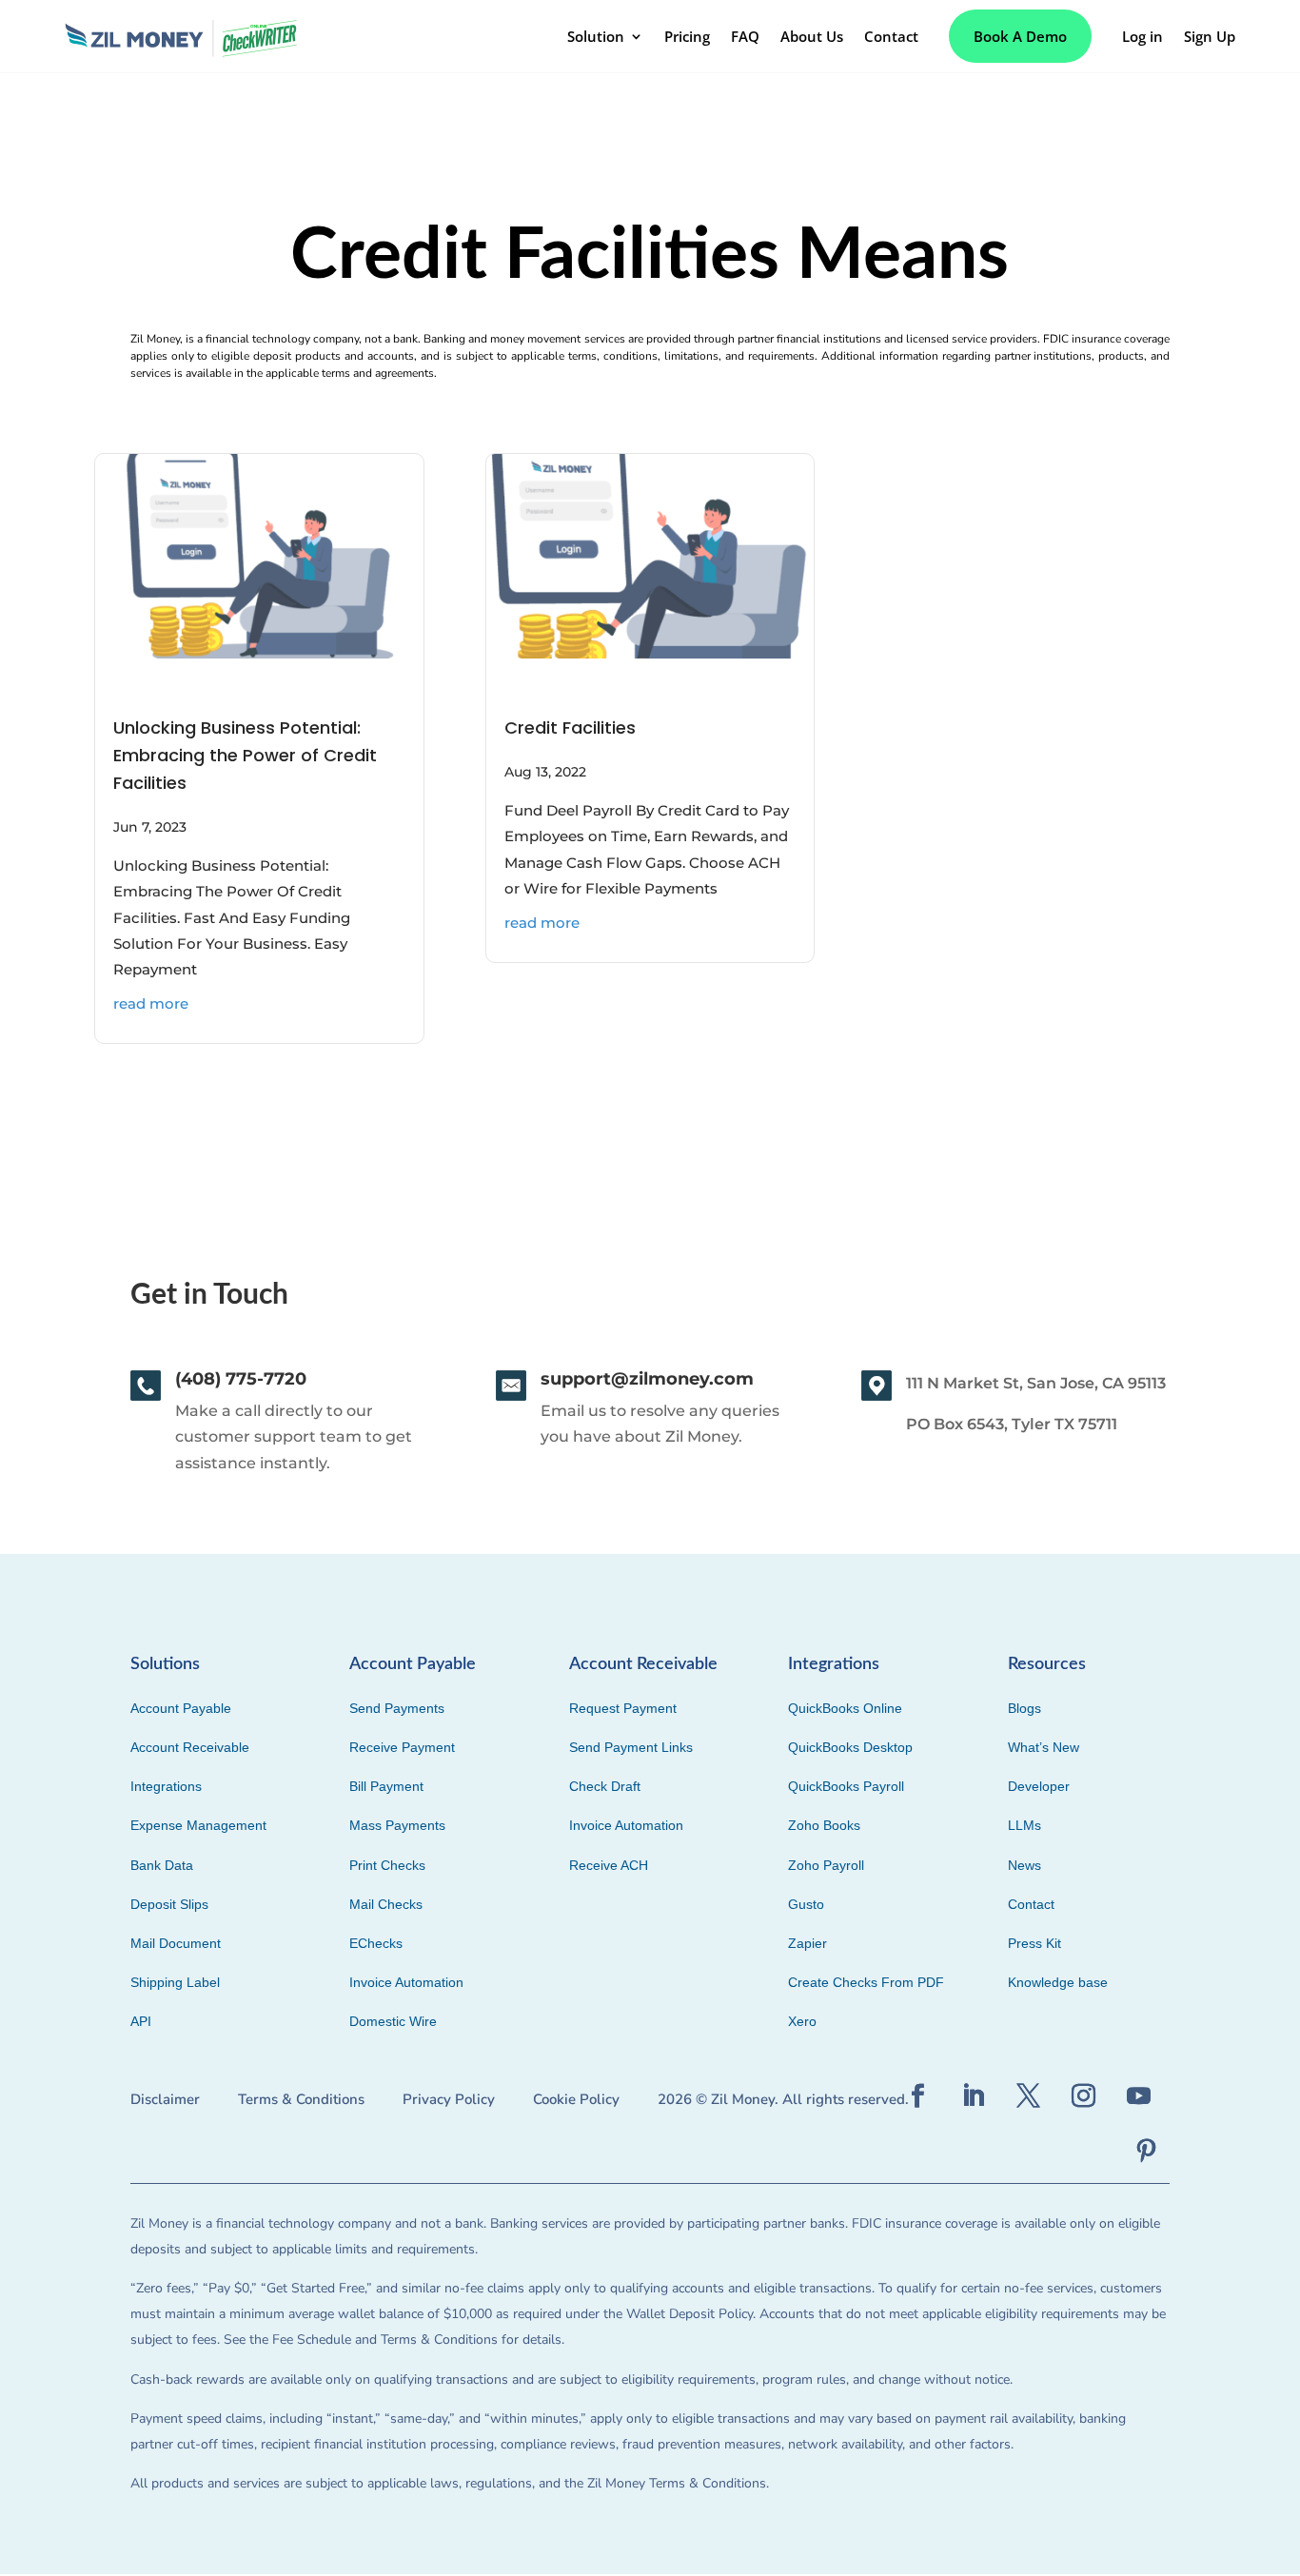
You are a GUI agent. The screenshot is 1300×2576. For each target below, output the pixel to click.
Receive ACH (609, 1865)
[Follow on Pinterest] (1146, 2152)
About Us (812, 36)
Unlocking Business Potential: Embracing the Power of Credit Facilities (245, 755)
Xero (802, 2021)
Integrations (166, 1786)
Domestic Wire (393, 2021)
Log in (1142, 36)
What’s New (1044, 1747)
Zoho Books (824, 1825)
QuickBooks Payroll (846, 1786)
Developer (1039, 1786)
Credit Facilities (570, 728)
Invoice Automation (406, 1982)
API (141, 2021)
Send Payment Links (631, 1747)
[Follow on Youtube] (1138, 2096)
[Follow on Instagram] (1083, 2096)
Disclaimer (165, 2099)
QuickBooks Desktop (850, 1747)
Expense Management (198, 1825)
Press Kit (1034, 1943)
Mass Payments (397, 1825)
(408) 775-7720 (241, 1379)
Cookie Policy (576, 2099)
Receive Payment (402, 1747)
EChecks (376, 1943)
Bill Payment (386, 1786)
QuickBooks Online (845, 1708)
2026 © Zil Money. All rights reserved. (783, 2099)
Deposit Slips (169, 1904)
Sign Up (1210, 36)
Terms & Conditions (301, 2099)
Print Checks (387, 1865)
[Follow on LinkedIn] (973, 2096)
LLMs (1024, 1825)
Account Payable (181, 1708)
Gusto (806, 1904)
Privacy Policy (449, 2099)
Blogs (1024, 1708)
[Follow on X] (1028, 2096)
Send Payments (397, 1708)
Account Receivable (190, 1747)
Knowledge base (1058, 1982)
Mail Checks (386, 1904)
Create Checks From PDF (866, 1982)
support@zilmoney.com (647, 1379)
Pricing (687, 36)
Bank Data (162, 1865)
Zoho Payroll (826, 1865)
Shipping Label (175, 1982)
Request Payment (623, 1708)
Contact (891, 36)
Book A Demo (1020, 36)
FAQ (745, 36)
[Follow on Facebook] (917, 2096)
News (1024, 1865)
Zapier (808, 1943)
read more (151, 1003)
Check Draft (605, 1786)
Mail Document (176, 1943)
